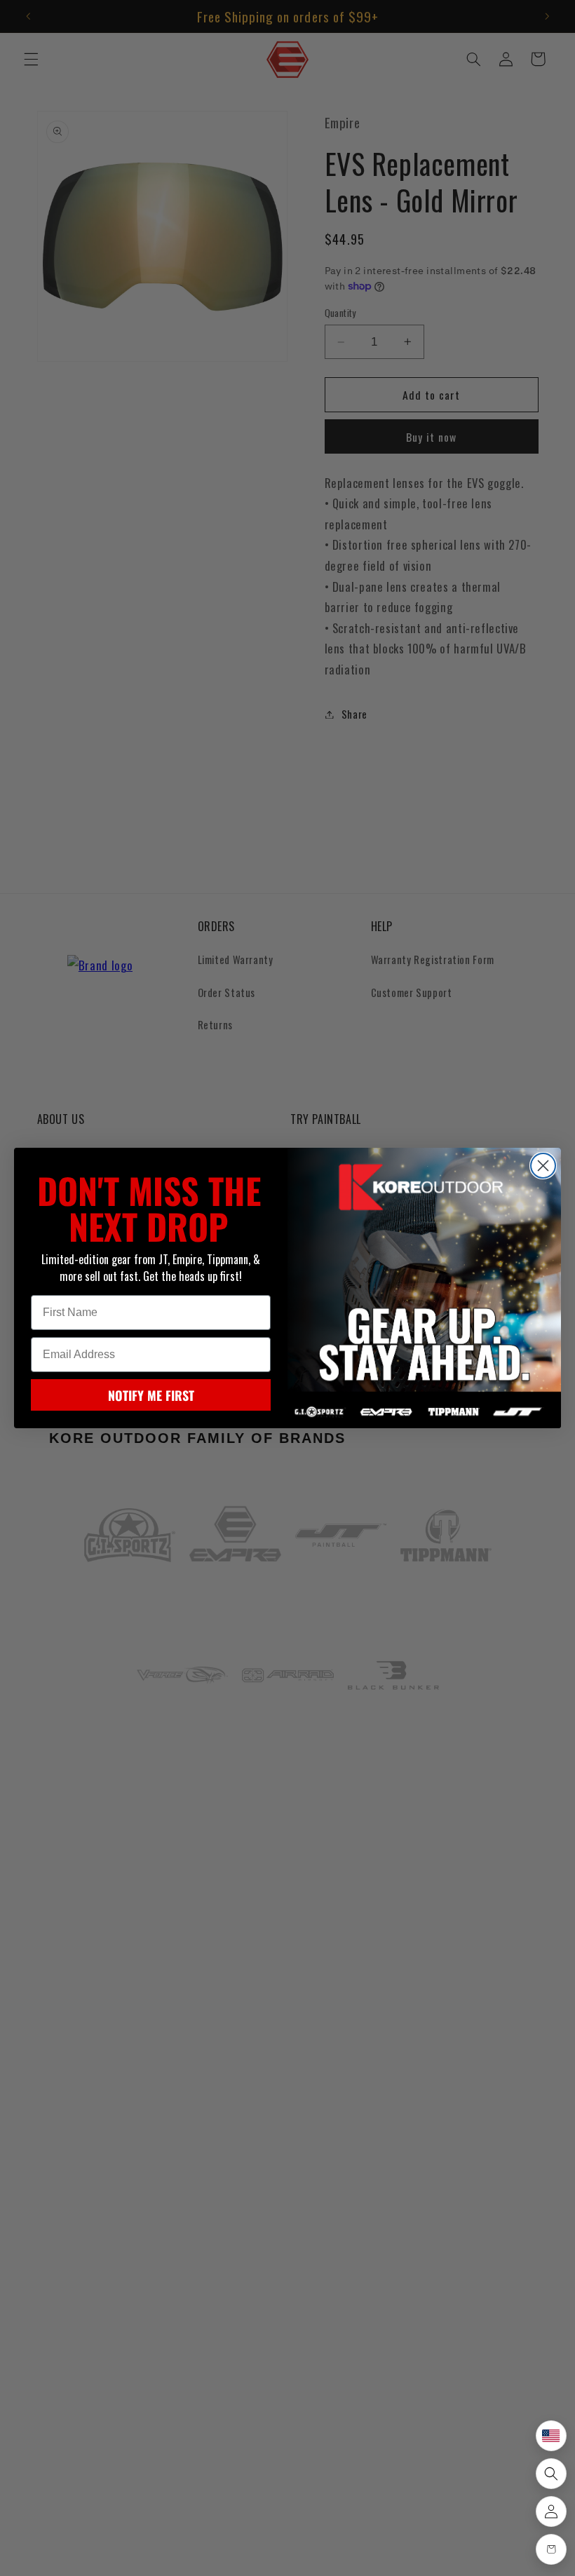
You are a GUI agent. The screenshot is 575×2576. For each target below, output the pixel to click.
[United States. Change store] (551, 2436)
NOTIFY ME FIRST (151, 1395)
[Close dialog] (543, 1166)
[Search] (551, 2474)
